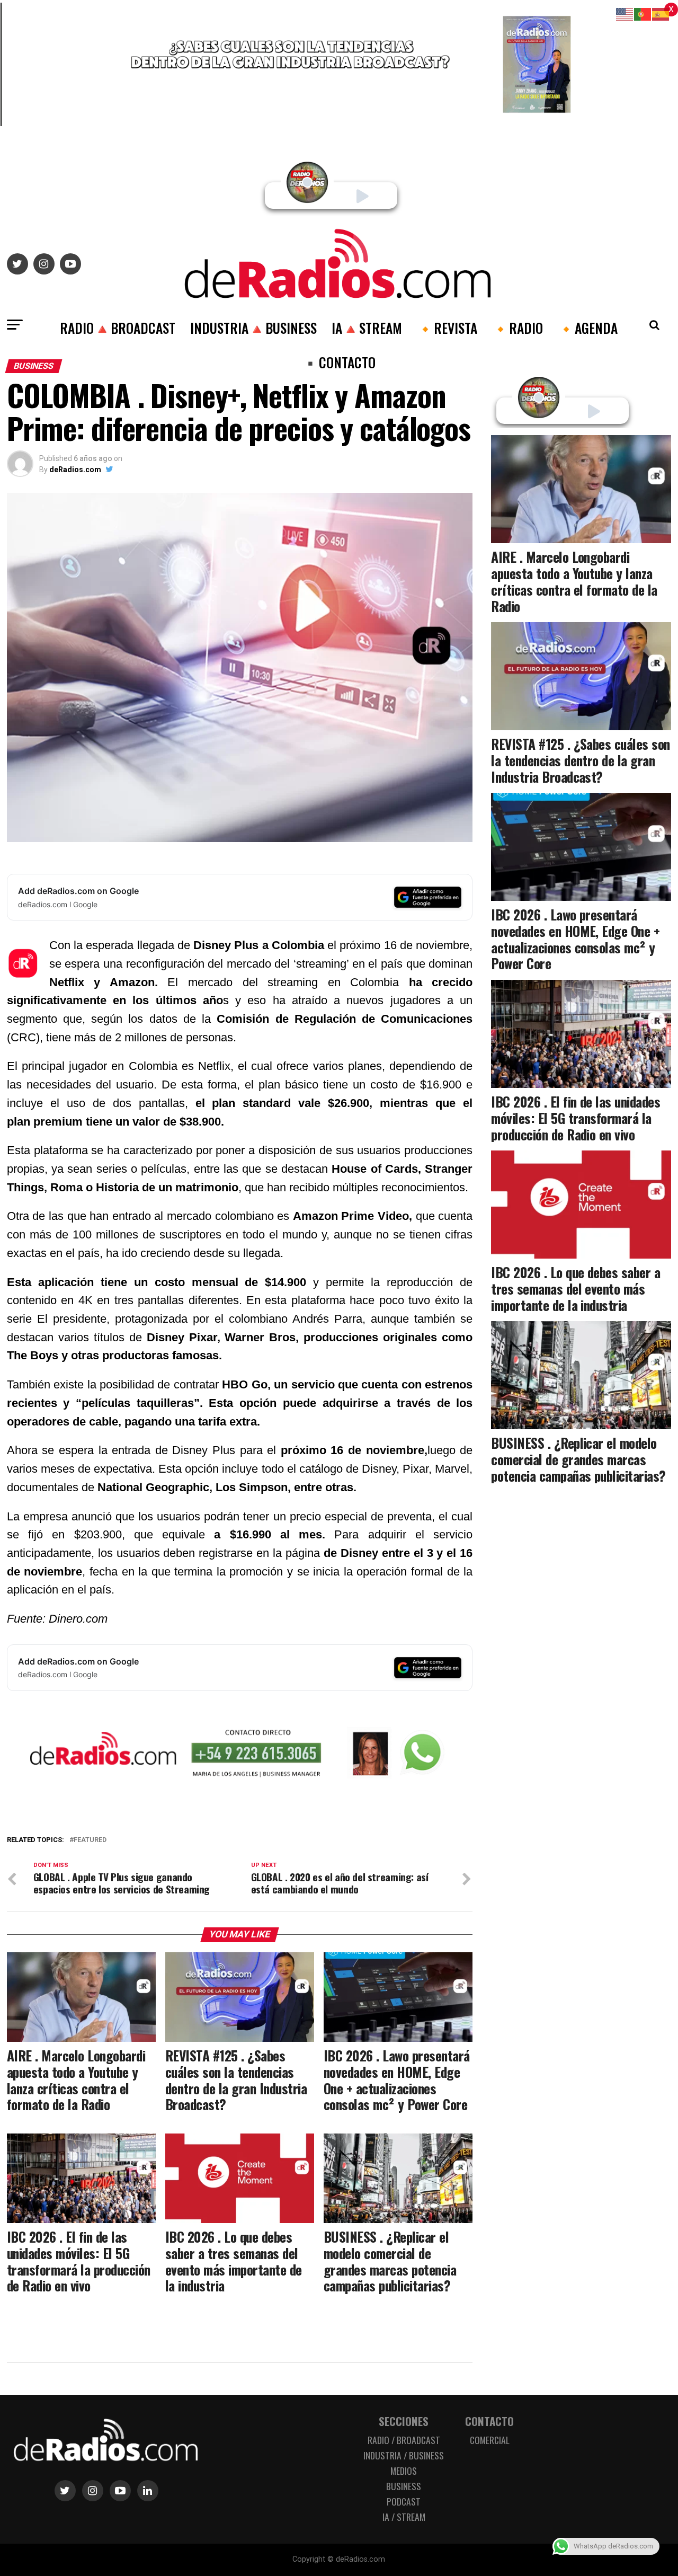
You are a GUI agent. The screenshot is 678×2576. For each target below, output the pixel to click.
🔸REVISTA (447, 327)
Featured (90, 1840)
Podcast (404, 2501)
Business (404, 2486)
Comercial (490, 2440)
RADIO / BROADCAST (404, 2440)
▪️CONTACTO (339, 362)
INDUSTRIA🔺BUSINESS (253, 327)
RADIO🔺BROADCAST (118, 327)
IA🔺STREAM (367, 327)
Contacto (489, 2421)
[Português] (643, 14)
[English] (625, 14)
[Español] (661, 14)
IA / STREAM (404, 2517)
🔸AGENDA (588, 327)
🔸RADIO (518, 327)
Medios (404, 2471)
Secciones (404, 2421)
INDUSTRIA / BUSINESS (404, 2455)
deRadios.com (75, 470)
